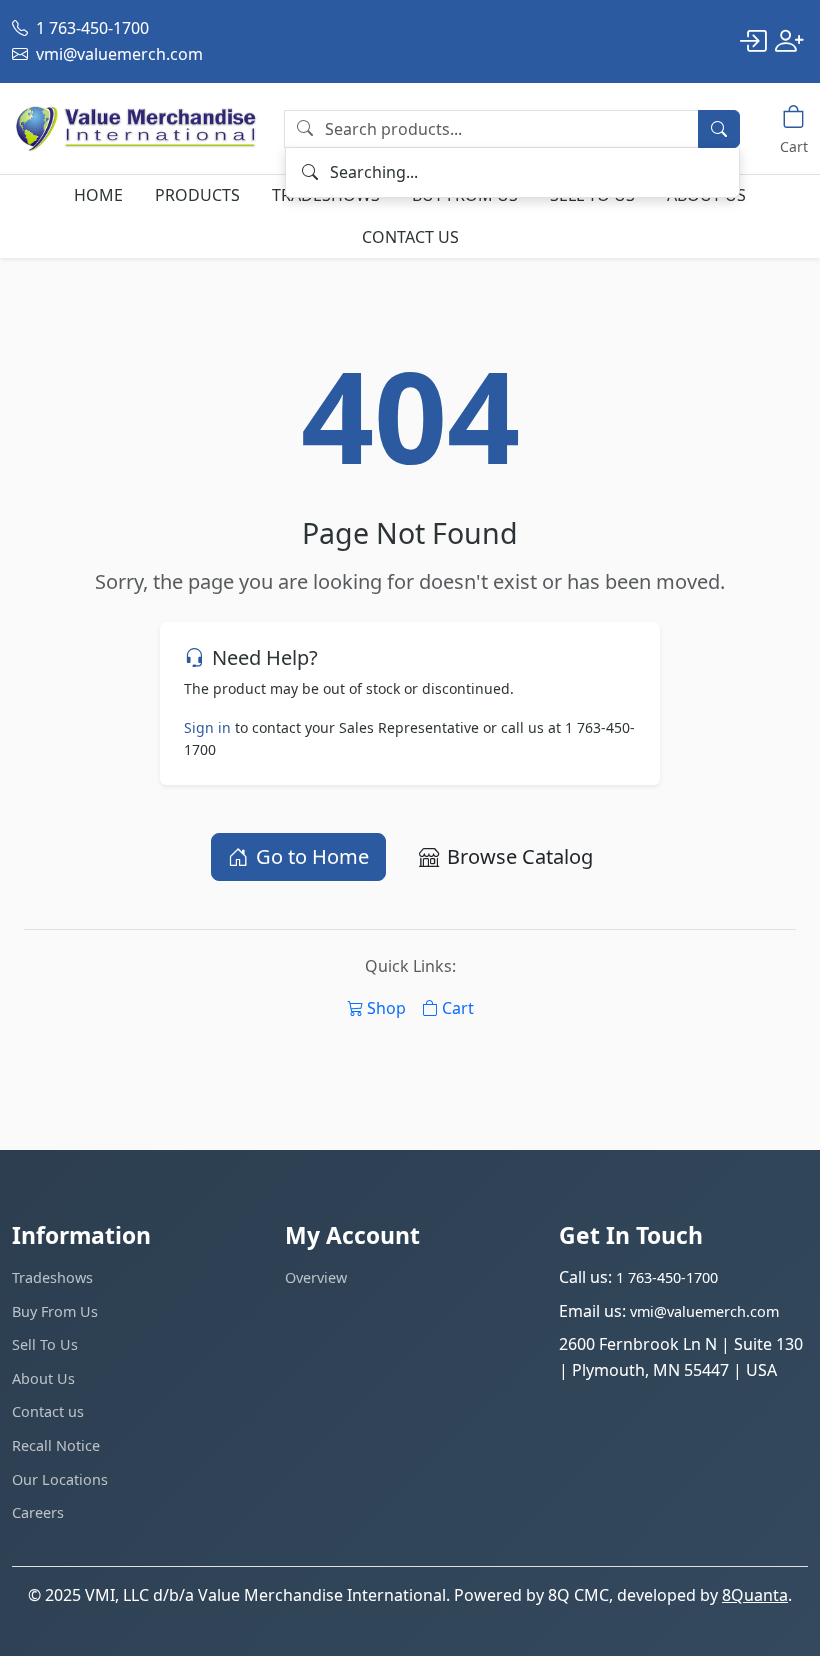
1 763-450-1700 (90, 28)
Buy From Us (55, 1311)
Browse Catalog (520, 856)
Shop (386, 1008)
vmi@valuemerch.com (117, 54)
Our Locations (60, 1479)
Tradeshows (52, 1277)
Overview (316, 1277)
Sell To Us (45, 1344)
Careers (38, 1512)
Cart (458, 1008)
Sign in (207, 727)
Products (197, 195)
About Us (43, 1378)
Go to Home (312, 856)
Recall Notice (56, 1445)
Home (98, 195)
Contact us (410, 237)
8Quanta (755, 1595)
